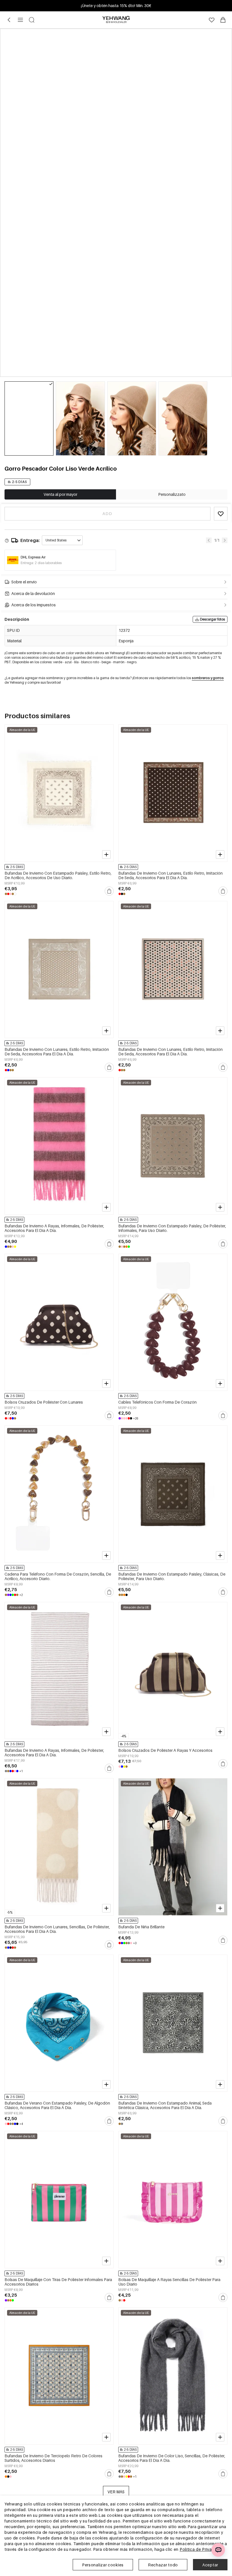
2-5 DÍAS (20, 482)
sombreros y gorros (208, 678)
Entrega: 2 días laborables (41, 563)
